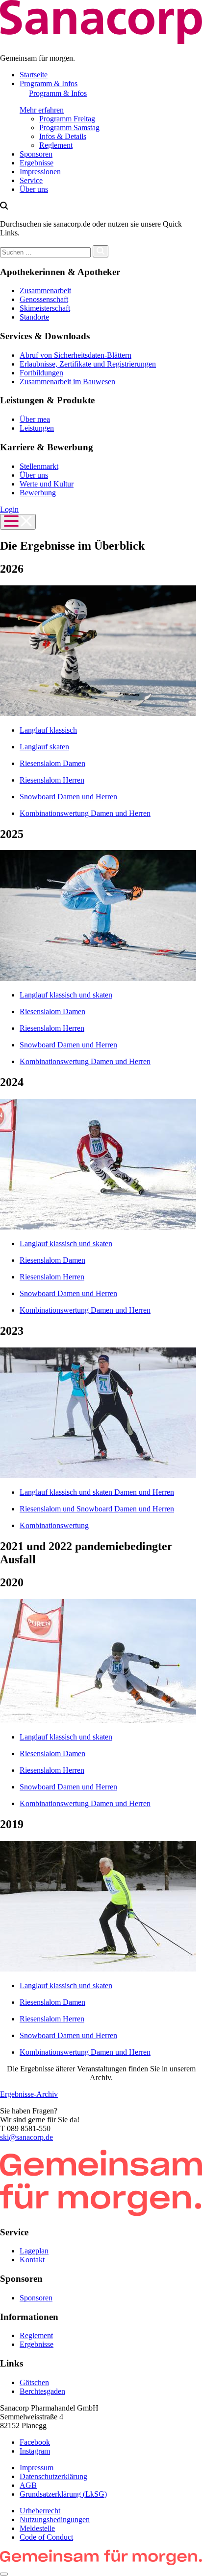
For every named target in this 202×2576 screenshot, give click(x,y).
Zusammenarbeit (45, 290)
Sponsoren (36, 154)
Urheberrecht (40, 2511)
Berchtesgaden (42, 2391)
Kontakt (32, 2260)
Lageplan (34, 2251)
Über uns (34, 189)
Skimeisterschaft (45, 308)
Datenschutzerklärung (53, 2476)
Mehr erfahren (42, 110)
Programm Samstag (69, 128)
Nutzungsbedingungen (55, 2519)
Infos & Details (63, 136)
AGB (28, 2485)
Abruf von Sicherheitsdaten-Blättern (76, 355)
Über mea (35, 419)
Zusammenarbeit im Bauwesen (67, 382)
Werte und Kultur (47, 484)
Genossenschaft (44, 299)
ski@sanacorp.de (26, 2137)
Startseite (34, 75)
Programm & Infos (49, 83)
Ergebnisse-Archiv (29, 2094)
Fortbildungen (41, 373)
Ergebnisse (37, 163)
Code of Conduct (46, 2537)
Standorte (34, 317)
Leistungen (37, 428)
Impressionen (40, 172)
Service (31, 180)
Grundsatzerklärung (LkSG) (63, 2494)
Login (9, 509)
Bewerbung (38, 493)
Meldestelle (37, 2528)
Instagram (35, 2451)
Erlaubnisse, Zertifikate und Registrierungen (88, 364)
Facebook (35, 2442)
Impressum (37, 2468)
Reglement (56, 145)
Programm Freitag (67, 119)
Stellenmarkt (39, 466)
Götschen (34, 2382)
